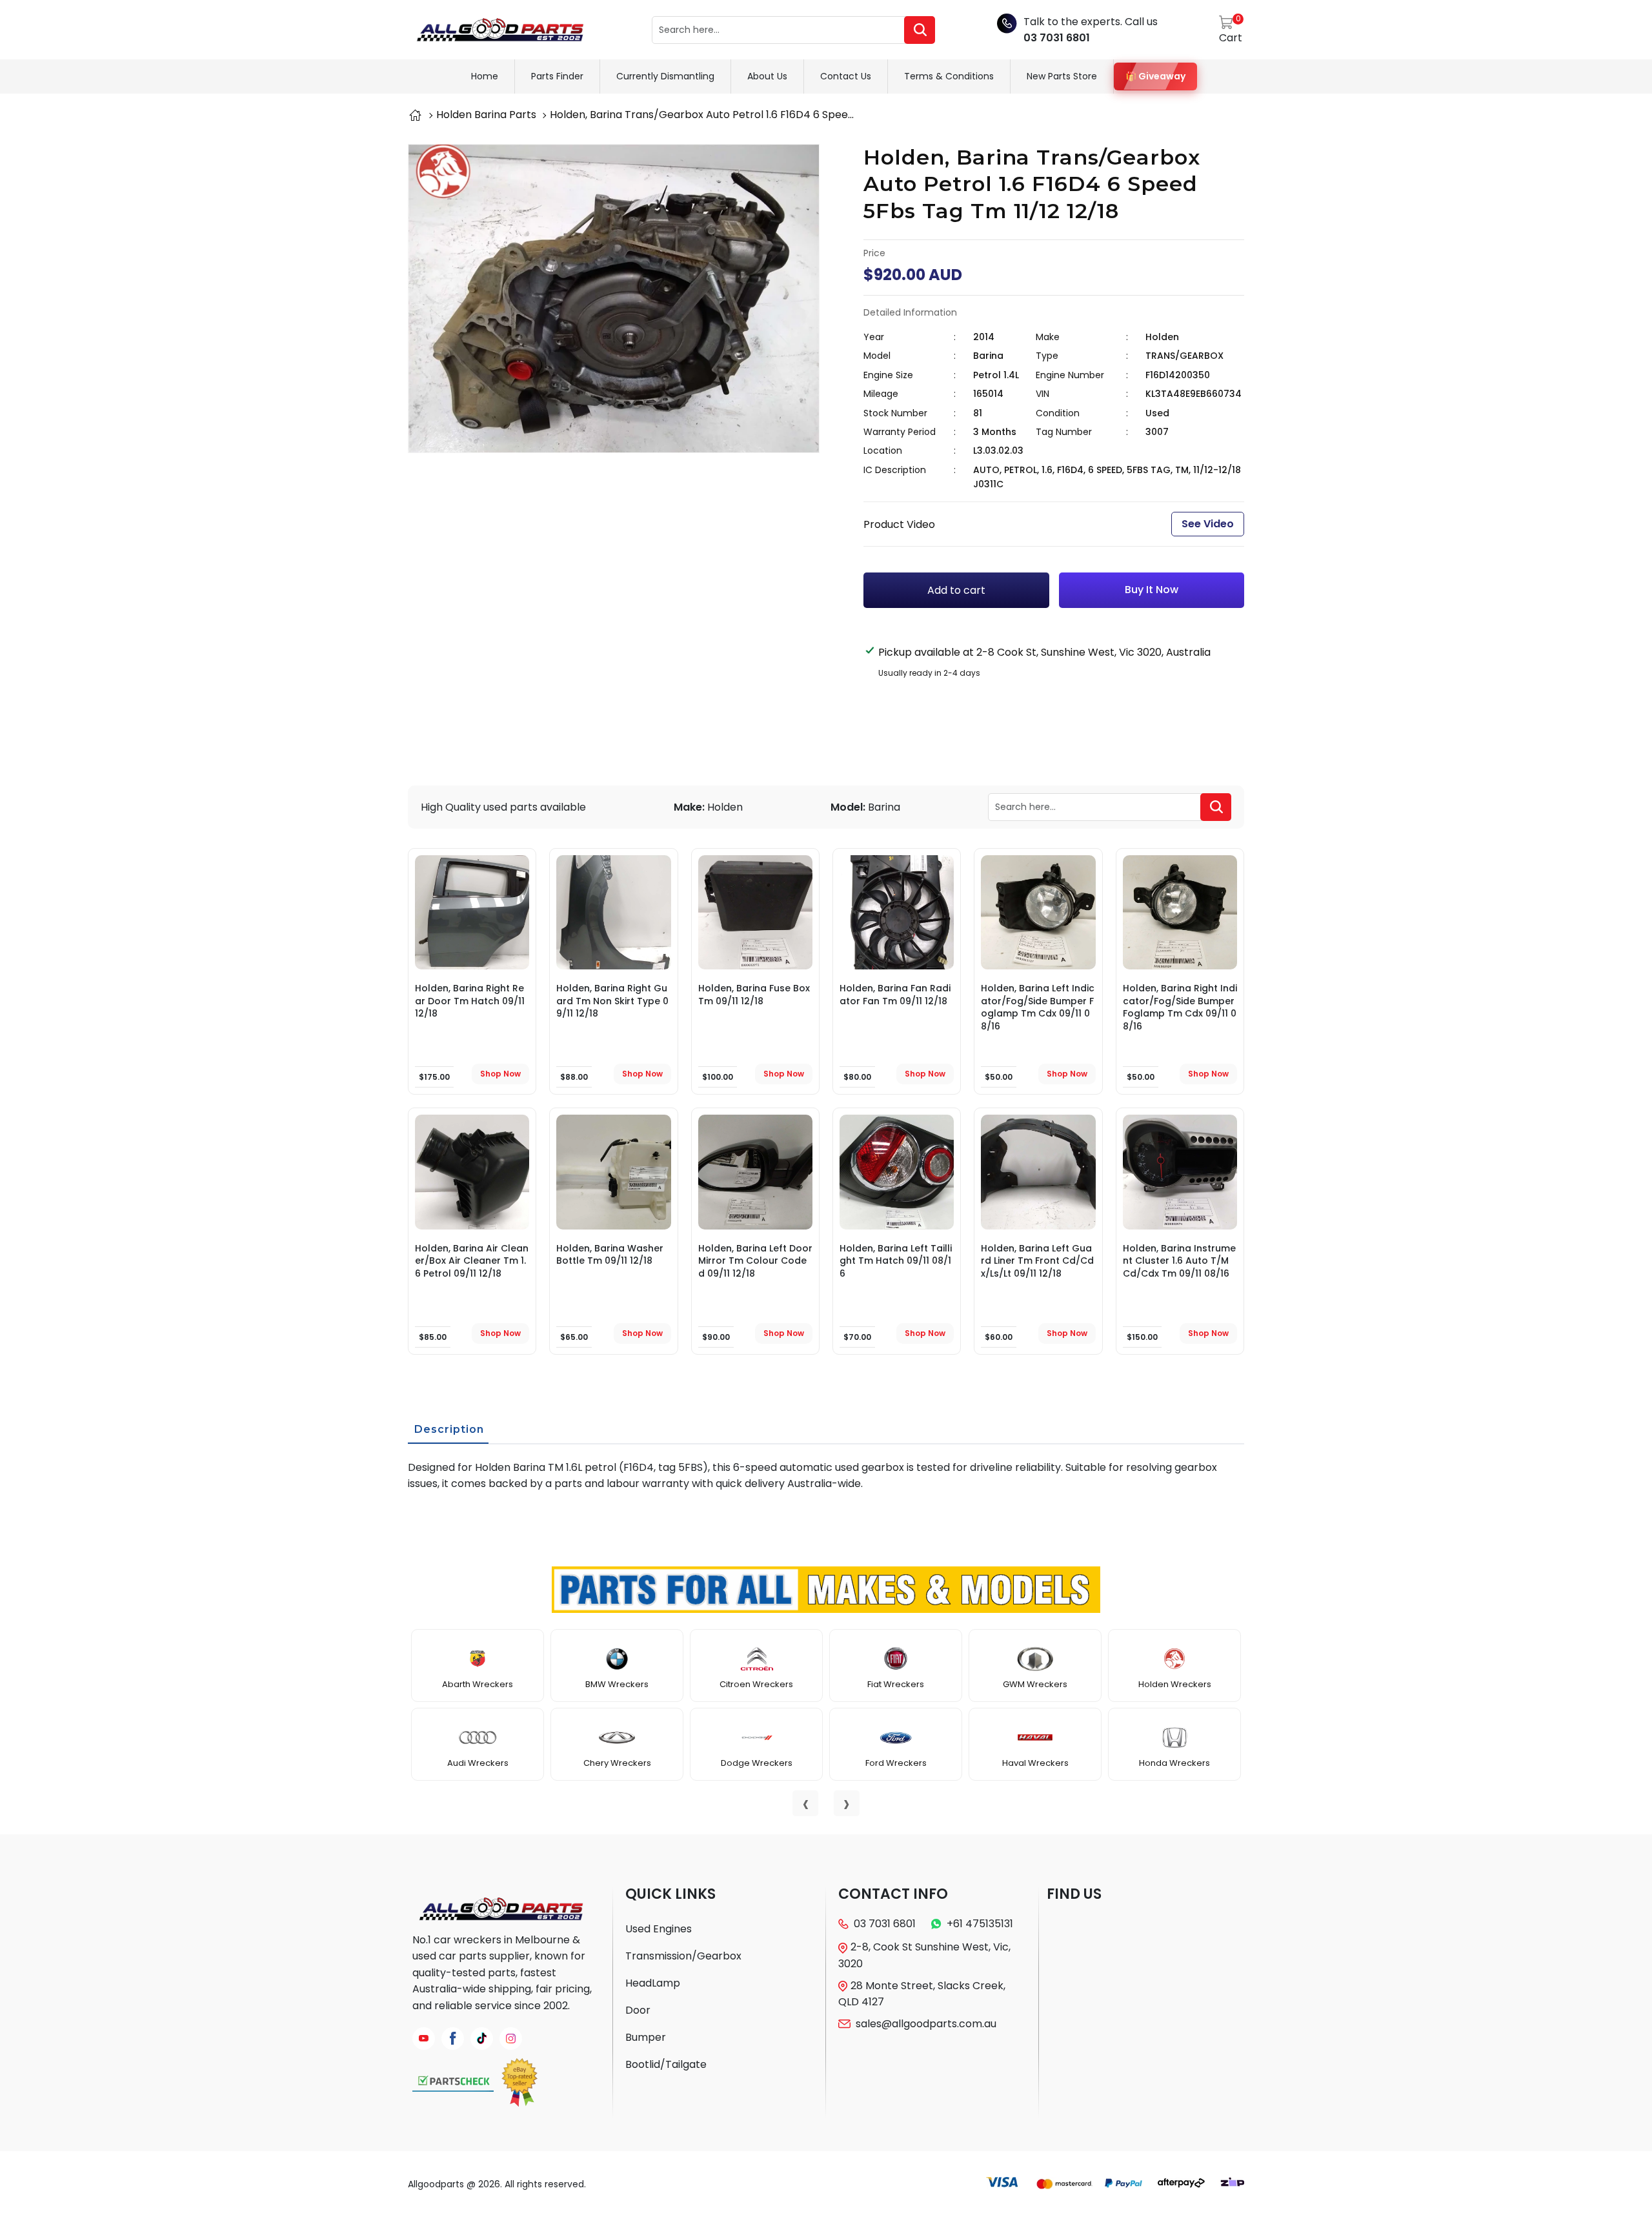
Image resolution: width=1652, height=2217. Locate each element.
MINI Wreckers (1174, 1763)
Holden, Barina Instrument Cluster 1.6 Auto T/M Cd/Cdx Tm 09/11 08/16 (1179, 1261)
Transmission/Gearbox (683, 1956)
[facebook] (453, 2039)
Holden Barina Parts (486, 115)
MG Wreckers (1175, 1684)
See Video (1208, 524)
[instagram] (511, 2039)
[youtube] (424, 2039)
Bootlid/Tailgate (666, 2064)
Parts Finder (557, 76)
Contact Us (846, 76)
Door (638, 2010)
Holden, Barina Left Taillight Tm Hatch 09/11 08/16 (896, 1261)
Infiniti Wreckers (478, 1763)
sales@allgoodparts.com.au (926, 2024)
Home (485, 76)
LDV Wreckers (896, 1684)
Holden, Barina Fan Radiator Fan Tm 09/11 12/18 (895, 995)
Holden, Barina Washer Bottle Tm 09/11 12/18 (610, 1255)
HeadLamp (653, 1983)
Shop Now (500, 1074)
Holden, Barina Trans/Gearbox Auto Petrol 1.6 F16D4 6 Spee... (702, 115)
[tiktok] (482, 2039)
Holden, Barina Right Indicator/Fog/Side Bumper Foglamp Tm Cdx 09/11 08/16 (1180, 1007)
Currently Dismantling (665, 76)
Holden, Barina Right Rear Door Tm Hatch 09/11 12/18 (470, 1001)
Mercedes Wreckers (1035, 1763)
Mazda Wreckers (1035, 1684)
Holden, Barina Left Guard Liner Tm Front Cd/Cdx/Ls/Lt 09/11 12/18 (1037, 1261)
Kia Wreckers (756, 1684)
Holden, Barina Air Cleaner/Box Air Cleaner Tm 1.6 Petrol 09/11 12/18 (472, 1261)
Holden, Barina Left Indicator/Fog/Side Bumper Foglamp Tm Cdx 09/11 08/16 (1038, 1007)
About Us (767, 76)
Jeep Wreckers (617, 1763)
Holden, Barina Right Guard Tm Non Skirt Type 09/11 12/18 (612, 1001)
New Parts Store (1062, 76)
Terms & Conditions (949, 76)
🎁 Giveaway (1155, 76)
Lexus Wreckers (896, 1763)
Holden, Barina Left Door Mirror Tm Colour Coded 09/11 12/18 (755, 1261)
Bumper (646, 2037)
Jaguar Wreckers (617, 1684)
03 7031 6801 (1057, 38)
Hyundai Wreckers (478, 1684)
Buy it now (1152, 590)
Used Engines (659, 1929)
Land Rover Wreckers (756, 1763)
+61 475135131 (980, 1924)
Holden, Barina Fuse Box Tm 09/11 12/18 (754, 995)
